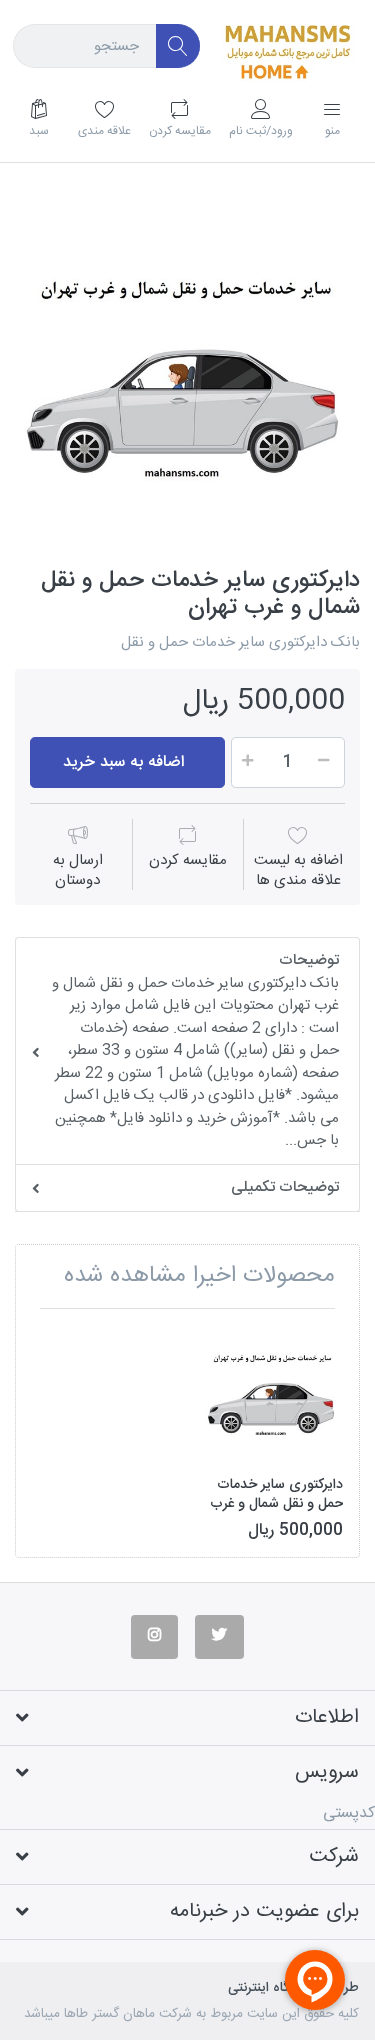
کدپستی (349, 1813)
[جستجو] (178, 46)
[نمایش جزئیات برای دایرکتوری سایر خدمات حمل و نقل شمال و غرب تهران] (273, 1394)
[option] (187, 375)
